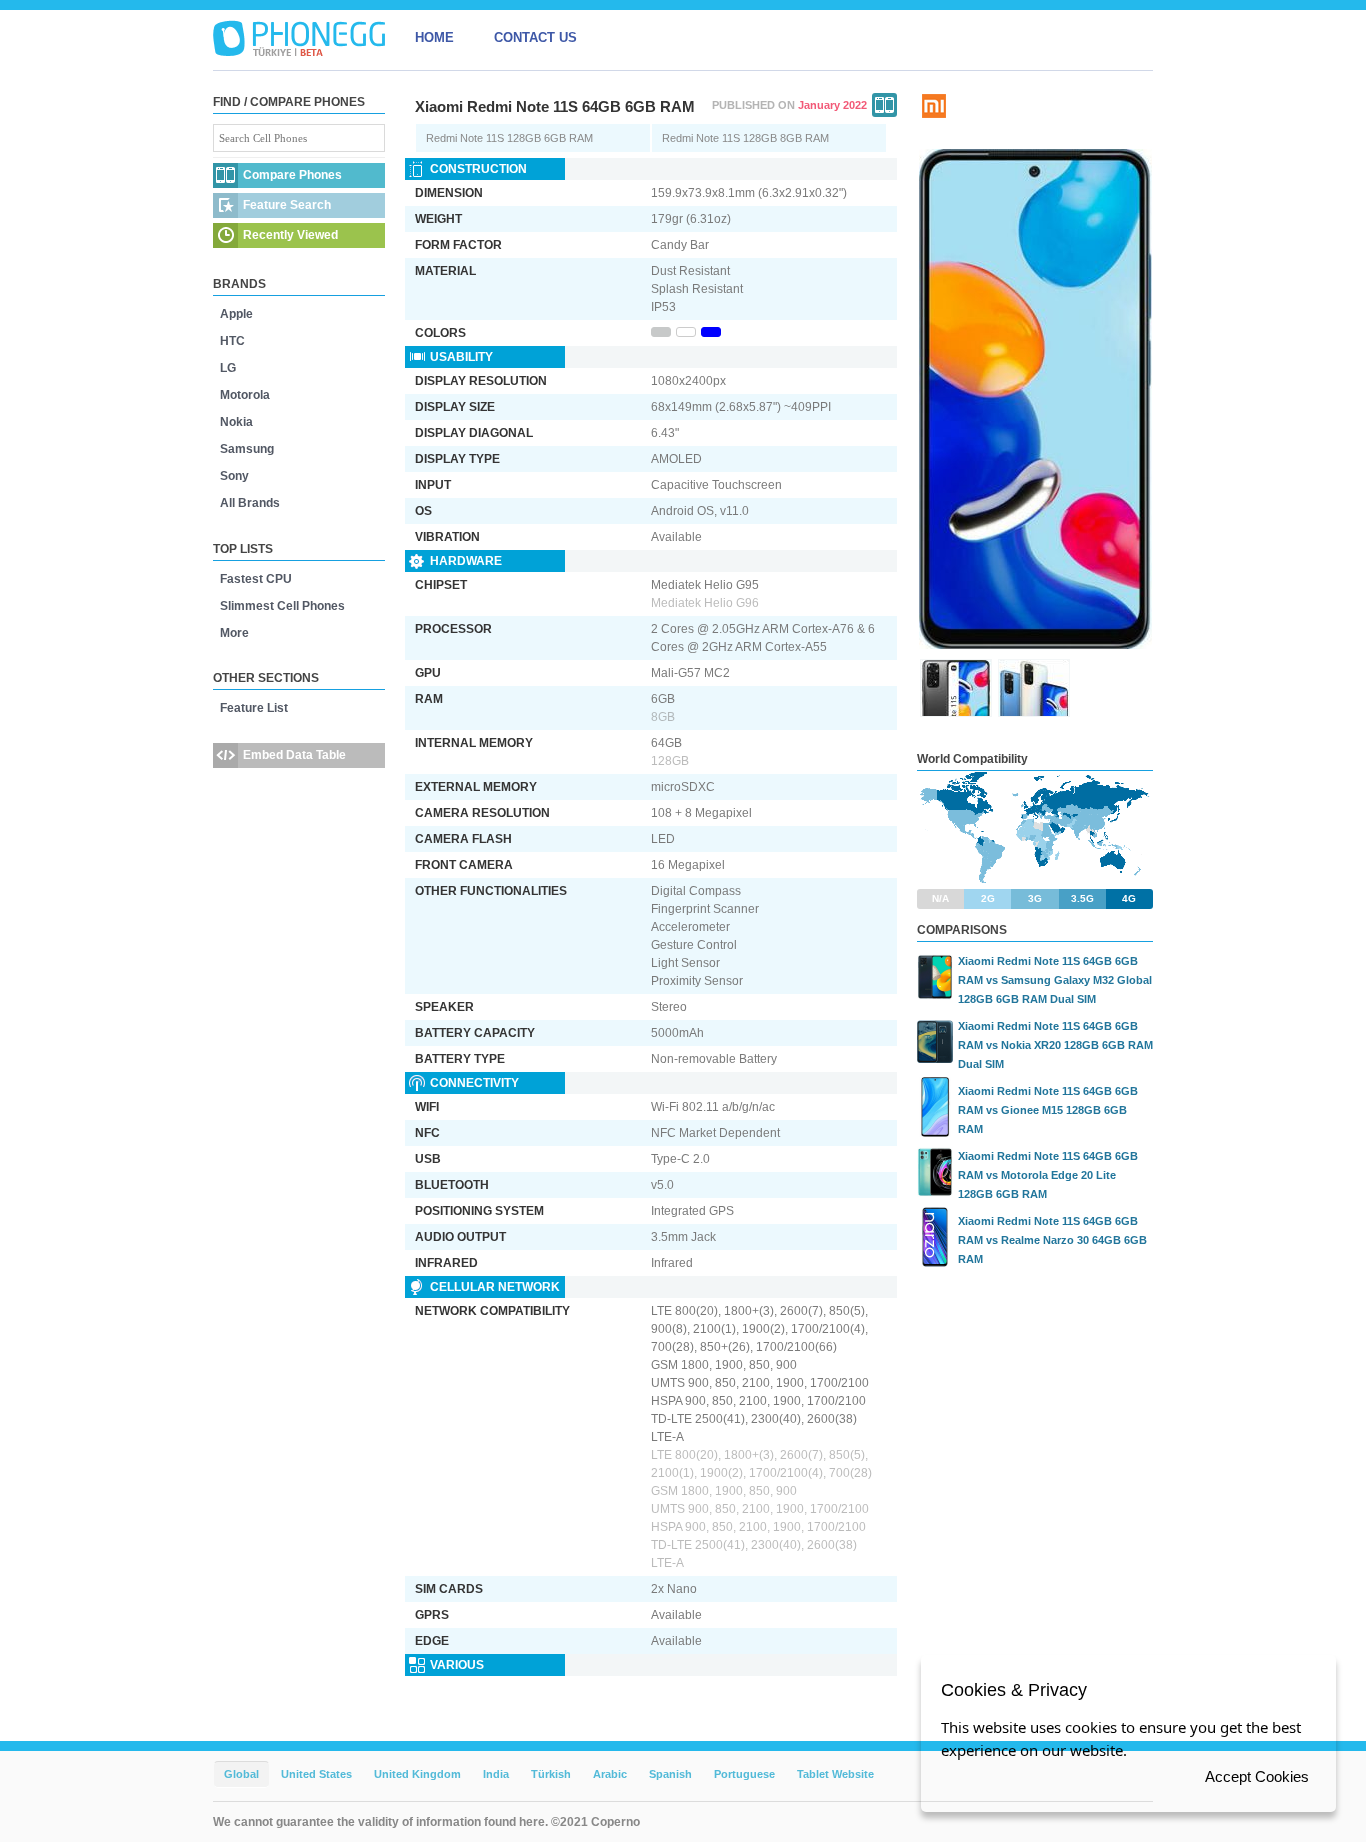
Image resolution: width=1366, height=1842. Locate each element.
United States (316, 1774)
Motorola (245, 395)
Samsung (247, 449)
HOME (434, 37)
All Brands (250, 503)
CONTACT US (535, 37)
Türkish (551, 1774)
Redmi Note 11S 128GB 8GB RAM (745, 138)
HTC (232, 341)
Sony (234, 476)
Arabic (610, 1774)
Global (241, 1774)
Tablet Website (835, 1774)
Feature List (254, 708)
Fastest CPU (256, 579)
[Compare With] (884, 105)
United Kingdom (417, 1774)
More (234, 633)
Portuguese (744, 1774)
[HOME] (299, 38)
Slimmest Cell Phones (282, 606)
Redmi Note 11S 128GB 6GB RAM (509, 138)
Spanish (670, 1774)
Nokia (236, 422)
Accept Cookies (1257, 1776)
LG (228, 368)
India (496, 1774)
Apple (236, 314)
